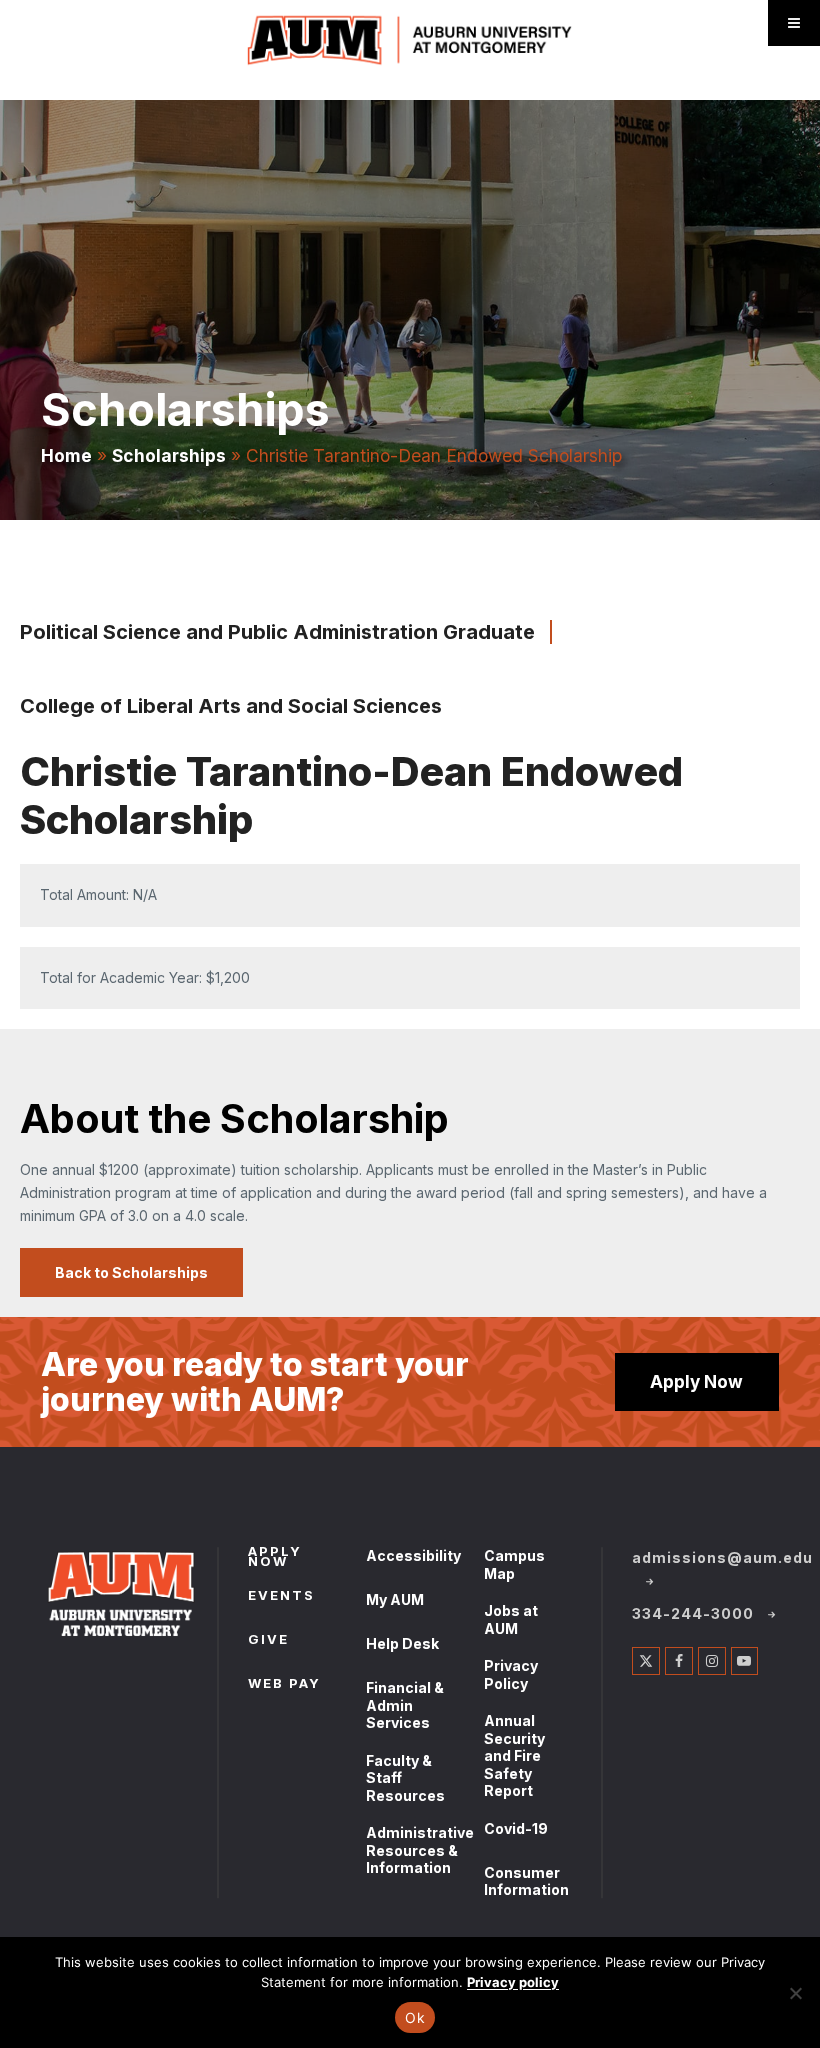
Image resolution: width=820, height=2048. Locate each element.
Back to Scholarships (131, 1272)
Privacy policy (513, 1982)
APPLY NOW (275, 1558)
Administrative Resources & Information (420, 1850)
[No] (795, 1993)
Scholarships (169, 455)
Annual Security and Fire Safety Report (514, 1755)
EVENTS (281, 1597)
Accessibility (413, 1555)
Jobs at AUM (511, 1619)
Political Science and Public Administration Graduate (277, 632)
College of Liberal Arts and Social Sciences (231, 706)
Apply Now (696, 1381)
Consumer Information (526, 1881)
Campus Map (514, 1564)
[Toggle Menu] (794, 23)
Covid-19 (516, 1828)
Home (66, 455)
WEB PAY (284, 1685)
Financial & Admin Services (405, 1705)
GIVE (268, 1641)
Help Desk (402, 1643)
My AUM (395, 1599)
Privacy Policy (511, 1674)
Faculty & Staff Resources (405, 1778)
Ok (415, 2017)
